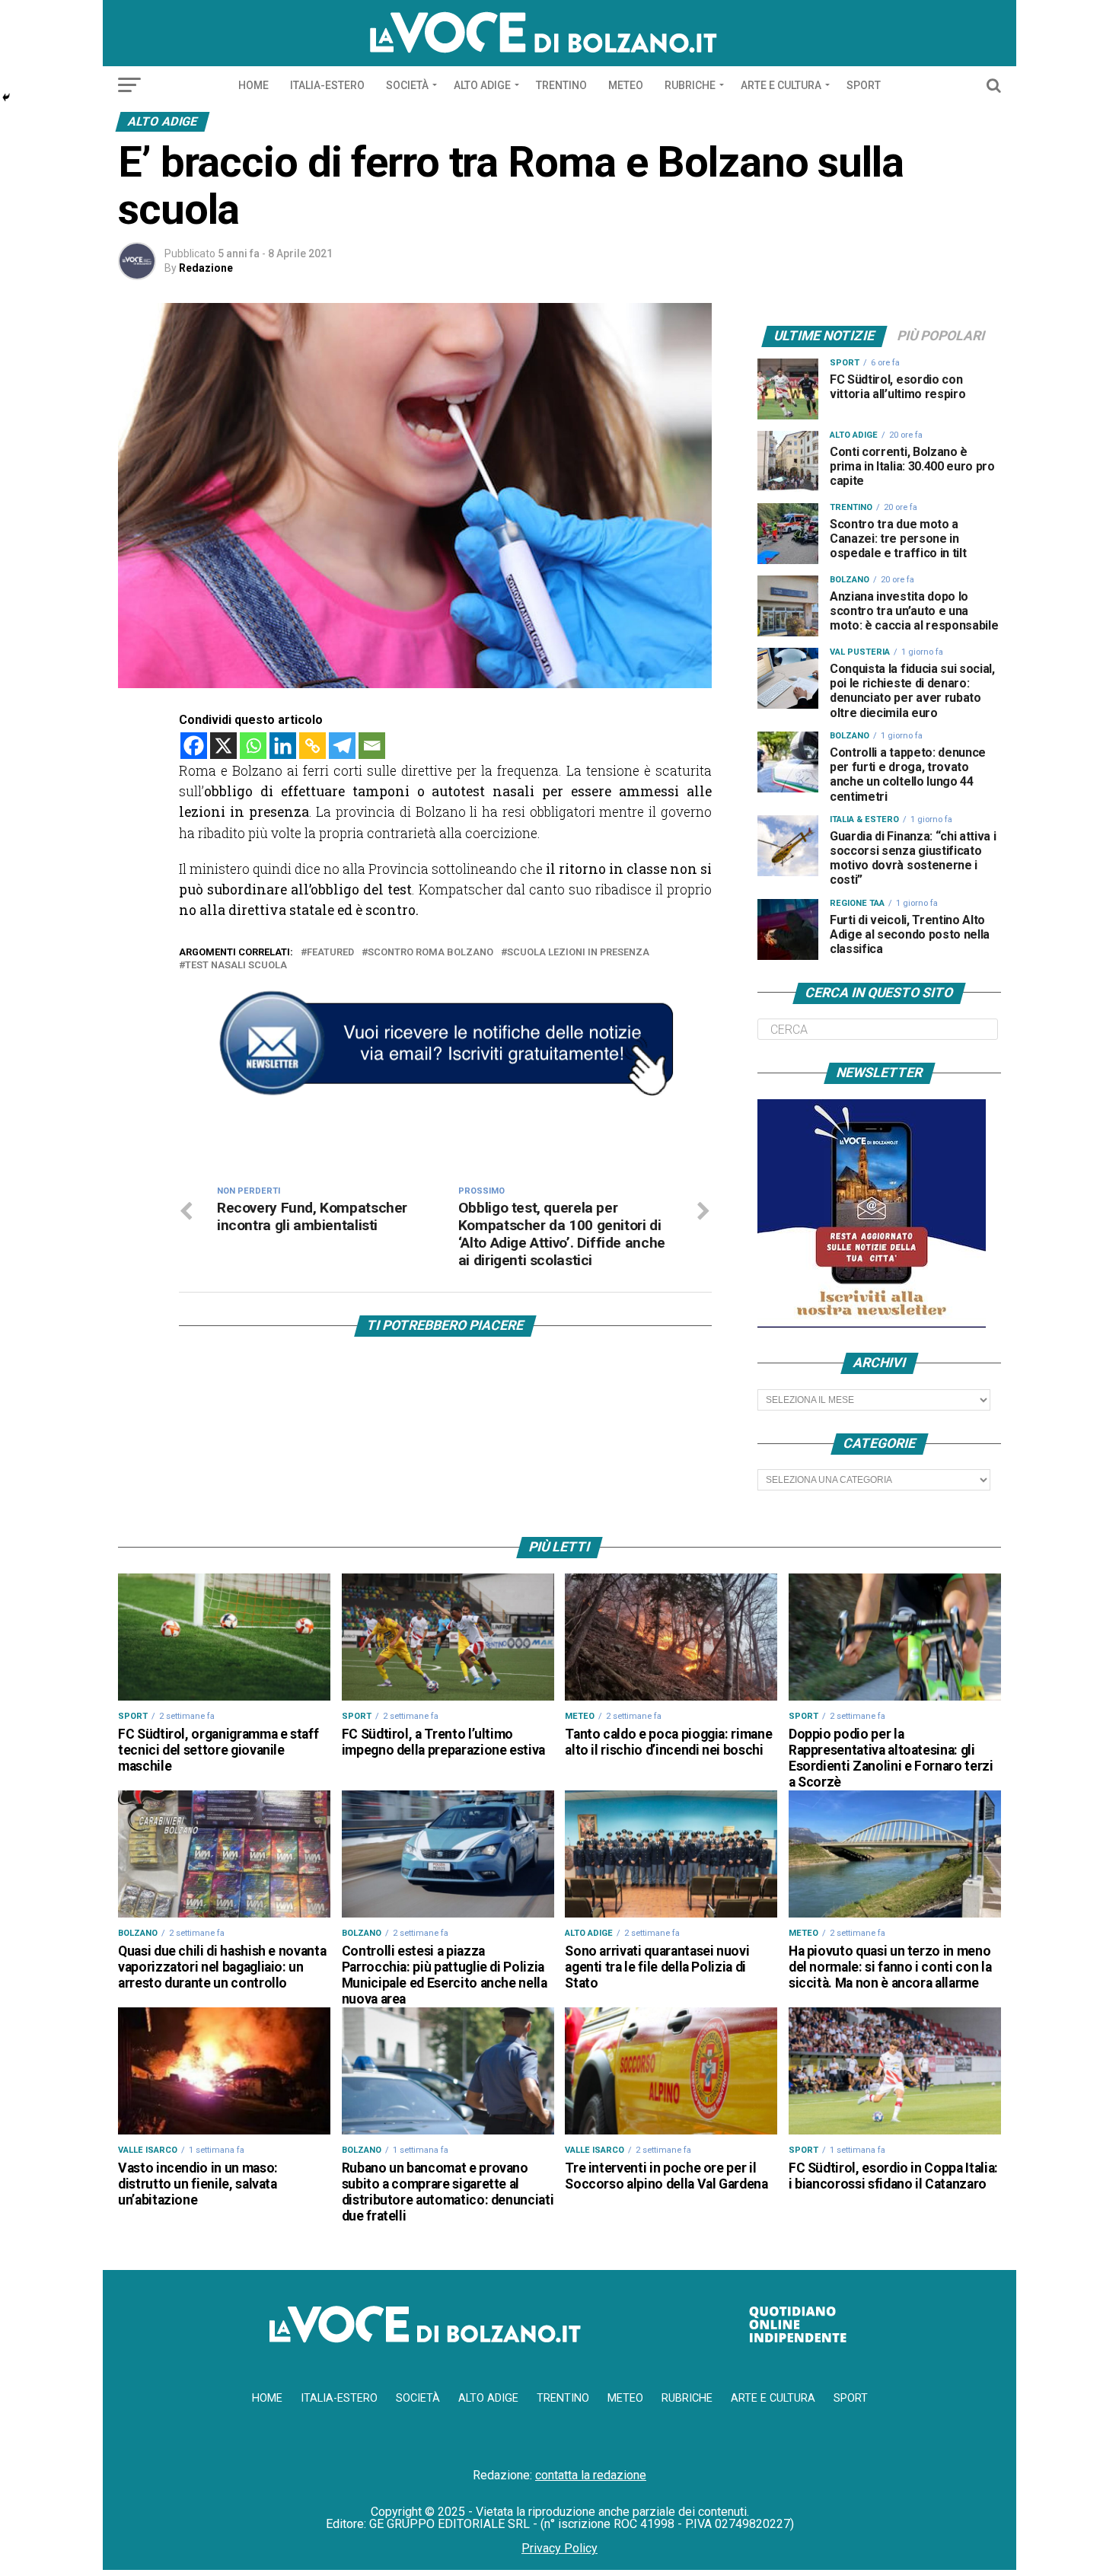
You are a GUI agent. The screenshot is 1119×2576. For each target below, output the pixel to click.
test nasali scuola (236, 966)
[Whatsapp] (253, 746)
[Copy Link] (312, 746)
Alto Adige (482, 85)
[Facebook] (194, 746)
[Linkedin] (283, 746)
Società (407, 85)
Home (253, 85)
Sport (864, 85)
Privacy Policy (559, 2548)
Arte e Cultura (781, 85)
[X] (223, 746)
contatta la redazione (591, 2475)
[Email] (372, 746)
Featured (330, 953)
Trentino (561, 85)
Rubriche (690, 85)
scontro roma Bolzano (430, 953)
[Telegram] (342, 746)
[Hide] (6, 97)
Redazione (206, 268)
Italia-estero (327, 85)
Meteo (626, 85)
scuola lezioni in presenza (578, 953)
